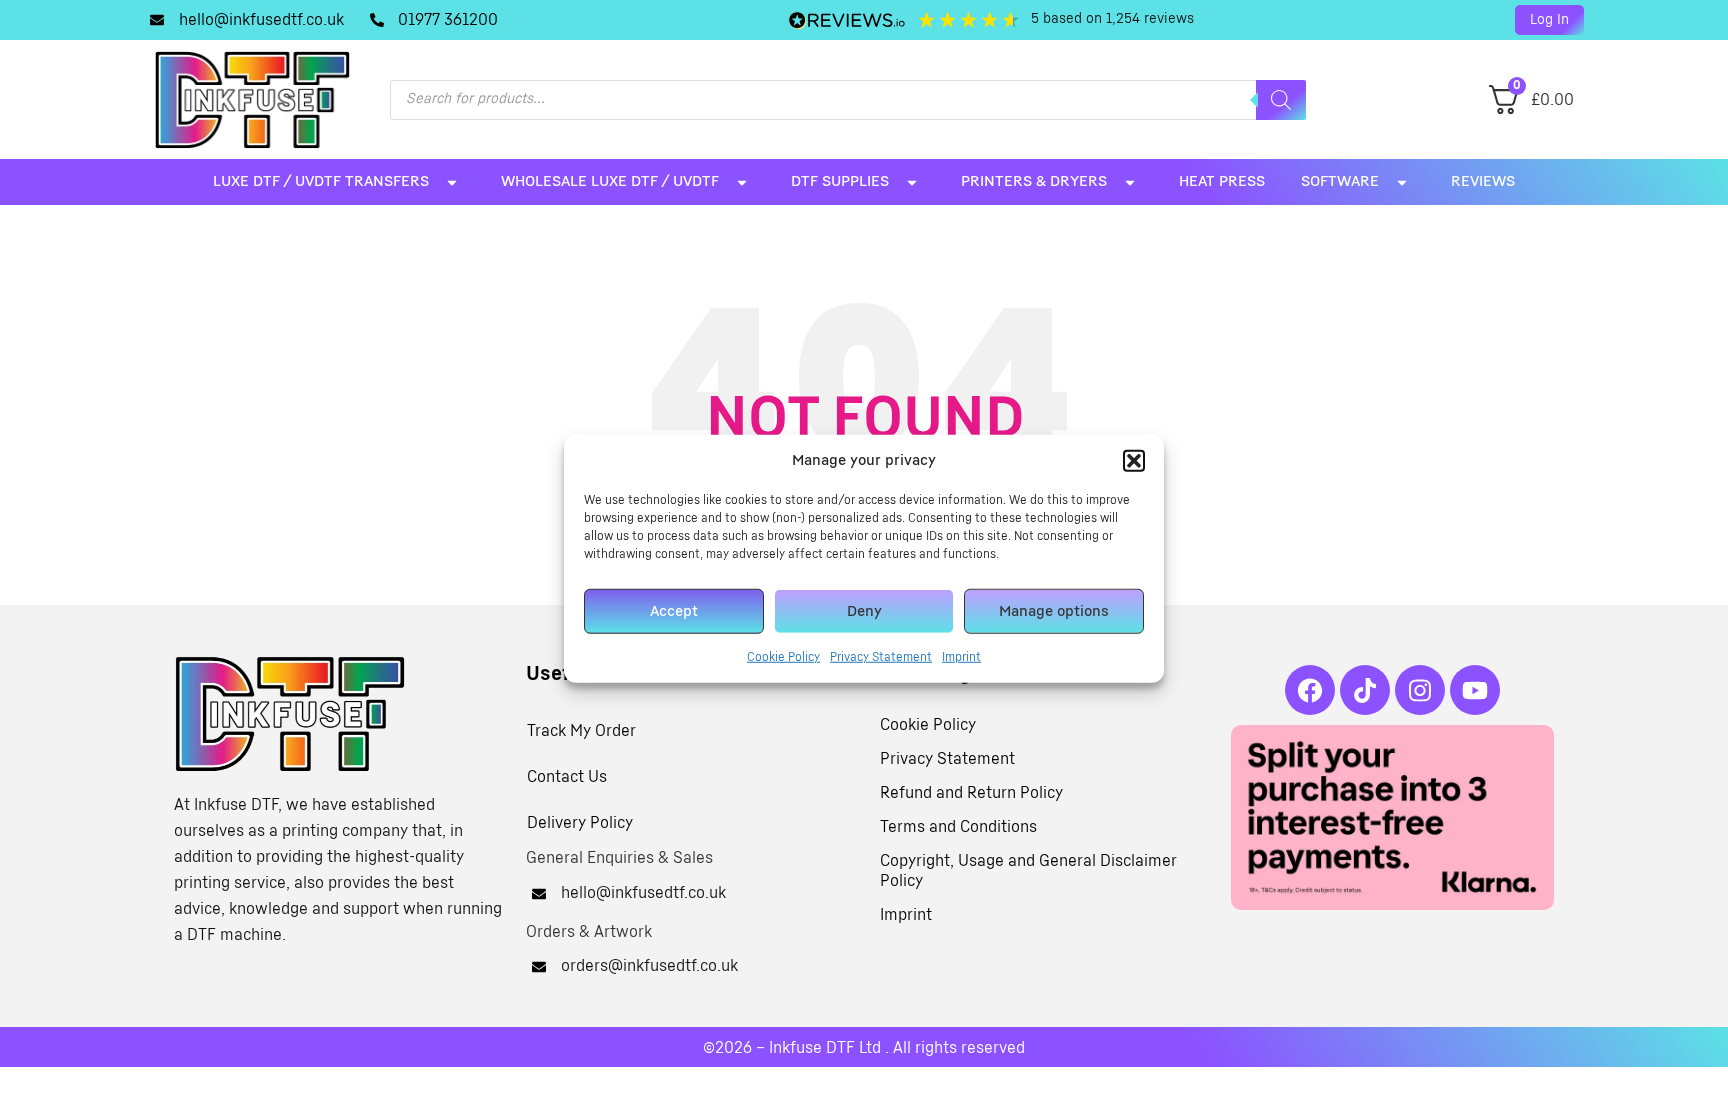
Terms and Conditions (958, 827)
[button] (1134, 461)
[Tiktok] (1365, 690)
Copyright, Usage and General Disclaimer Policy (1028, 871)
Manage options (1054, 610)
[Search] (1281, 100)
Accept (674, 610)
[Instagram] (1420, 690)
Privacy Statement (881, 658)
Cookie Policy (783, 658)
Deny (864, 610)
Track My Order (581, 731)
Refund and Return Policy (971, 793)
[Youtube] (1475, 690)
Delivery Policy (580, 823)
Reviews (1483, 181)
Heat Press (1222, 181)
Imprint (961, 658)
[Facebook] (1310, 690)
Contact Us (567, 777)
